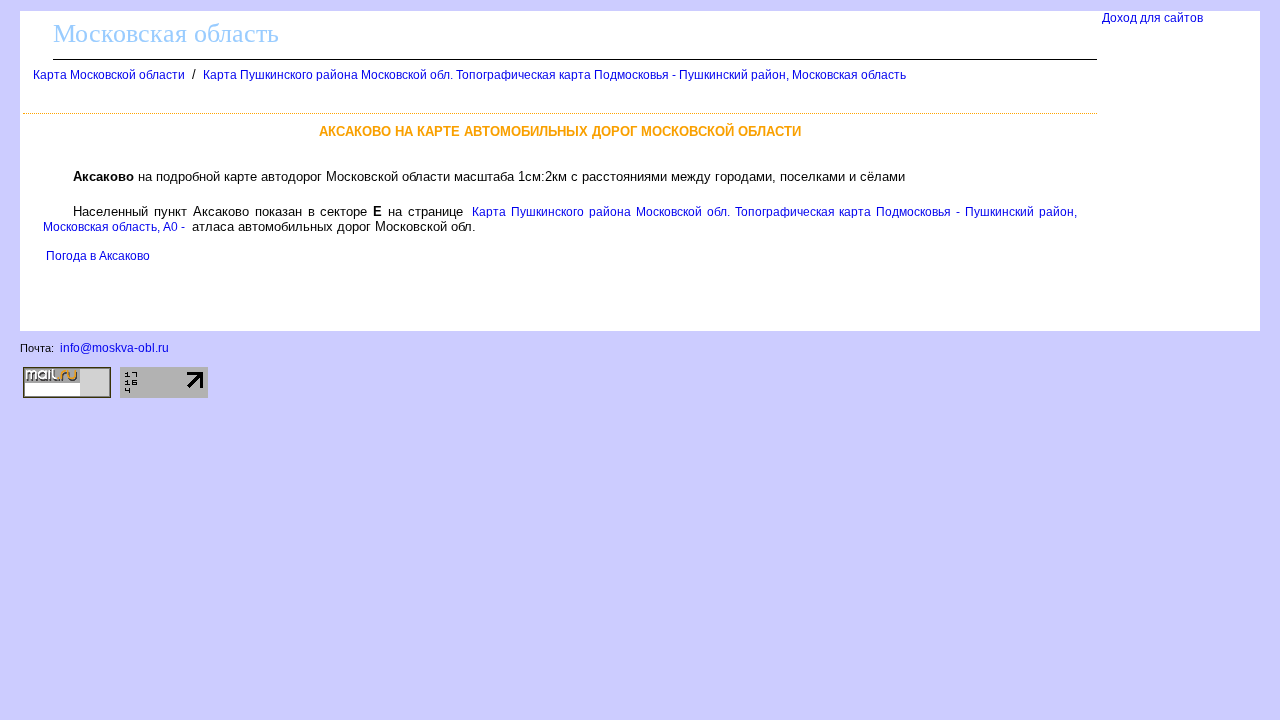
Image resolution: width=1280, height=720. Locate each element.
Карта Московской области (109, 75)
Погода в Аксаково (98, 256)
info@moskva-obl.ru (114, 348)
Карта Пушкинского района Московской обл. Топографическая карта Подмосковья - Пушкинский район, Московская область (554, 75)
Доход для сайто (1152, 18)
